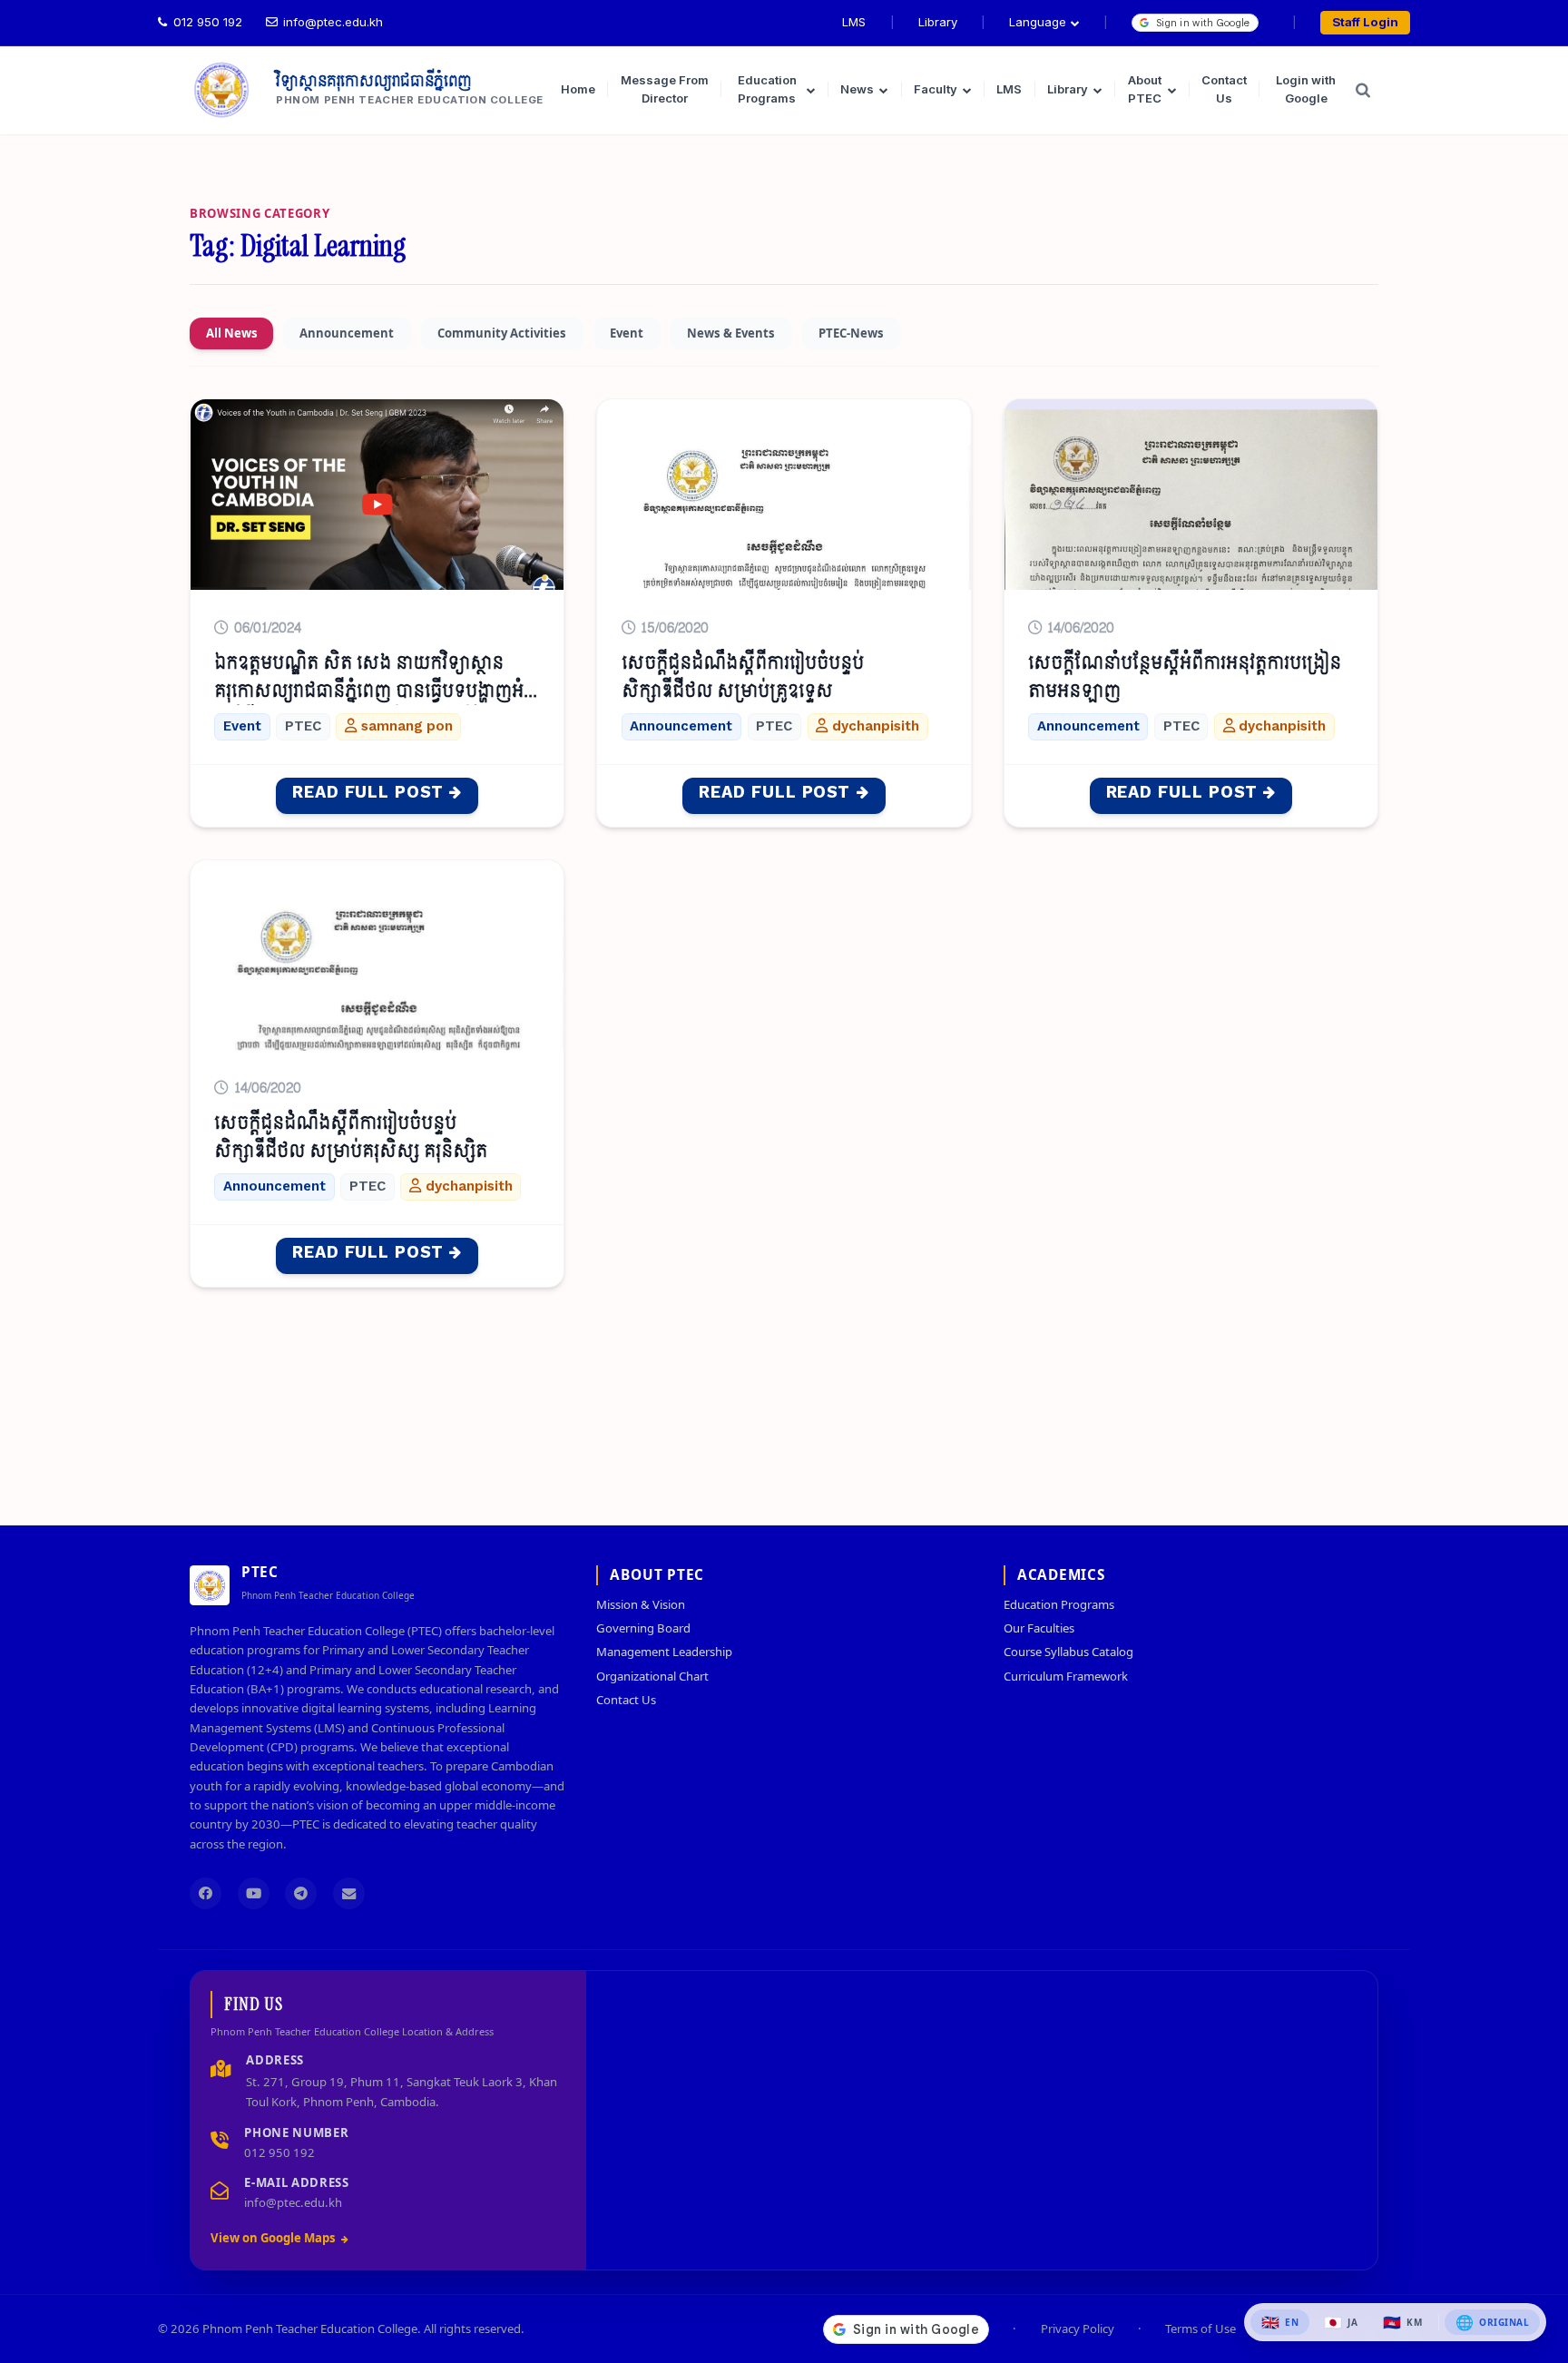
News (857, 89)
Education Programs (767, 89)
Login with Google (1306, 89)
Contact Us (1224, 89)
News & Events (731, 333)
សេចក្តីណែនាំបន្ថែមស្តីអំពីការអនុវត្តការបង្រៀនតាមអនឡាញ (1185, 677)
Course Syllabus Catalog (1068, 1652)
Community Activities (502, 333)
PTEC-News (851, 333)
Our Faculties (1039, 1628)
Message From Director (665, 89)
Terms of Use (1200, 2329)
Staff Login (1365, 22)
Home (578, 89)
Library (938, 22)
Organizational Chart (652, 1676)
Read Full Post (368, 793)
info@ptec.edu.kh (333, 22)
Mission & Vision (641, 1604)
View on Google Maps (273, 2238)
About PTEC (1145, 89)
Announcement (347, 333)
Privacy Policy (1078, 2329)
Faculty (936, 89)
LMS (854, 22)
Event (627, 333)
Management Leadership (664, 1652)
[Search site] (1364, 89)
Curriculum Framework (1066, 1676)
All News (232, 333)
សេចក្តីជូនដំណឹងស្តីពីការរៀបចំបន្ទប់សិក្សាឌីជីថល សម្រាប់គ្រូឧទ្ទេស (743, 677)
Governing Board (643, 1628)
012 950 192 (208, 22)
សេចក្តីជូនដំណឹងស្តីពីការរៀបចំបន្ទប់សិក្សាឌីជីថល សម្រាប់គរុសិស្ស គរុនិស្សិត (351, 1137)
